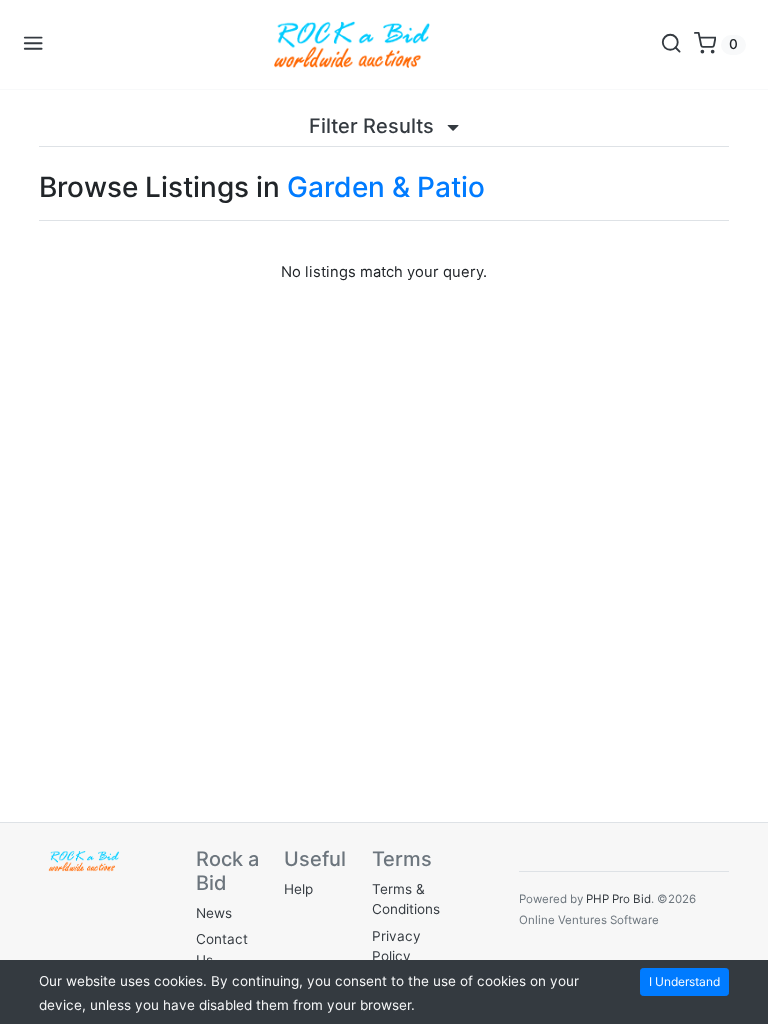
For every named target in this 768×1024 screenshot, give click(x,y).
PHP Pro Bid (618, 899)
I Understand (684, 981)
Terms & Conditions (406, 899)
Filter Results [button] (374, 126)
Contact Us (222, 949)
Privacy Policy (396, 946)
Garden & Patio (386, 187)
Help (298, 889)
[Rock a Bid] (352, 44)
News (214, 913)
